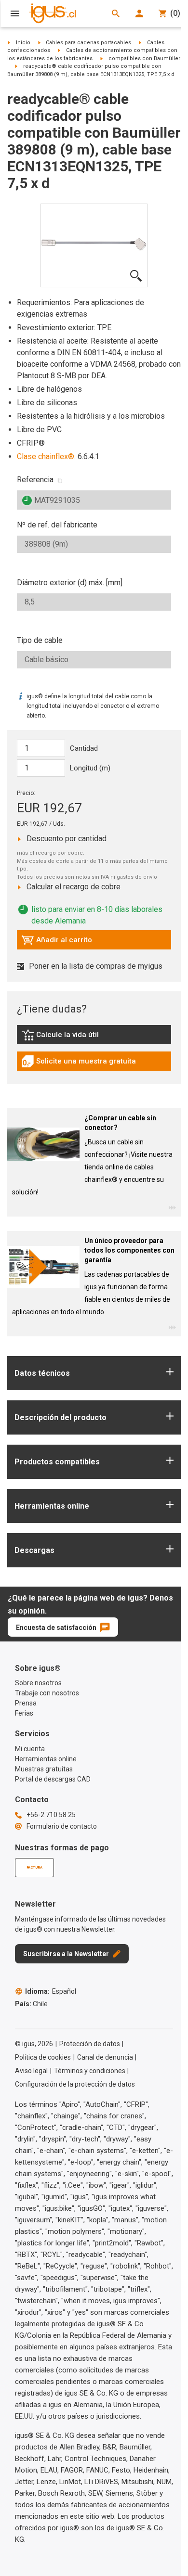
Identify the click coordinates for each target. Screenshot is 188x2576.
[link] (94, 1038)
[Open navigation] (15, 13)
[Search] (116, 13)
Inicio (23, 43)
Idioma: (51, 1991)
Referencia (35, 480)
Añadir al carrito (57, 942)
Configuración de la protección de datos (75, 2084)
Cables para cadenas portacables (88, 43)
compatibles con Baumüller (144, 58)
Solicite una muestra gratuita (79, 1064)
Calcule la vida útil (74, 1037)
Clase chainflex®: (46, 456)
